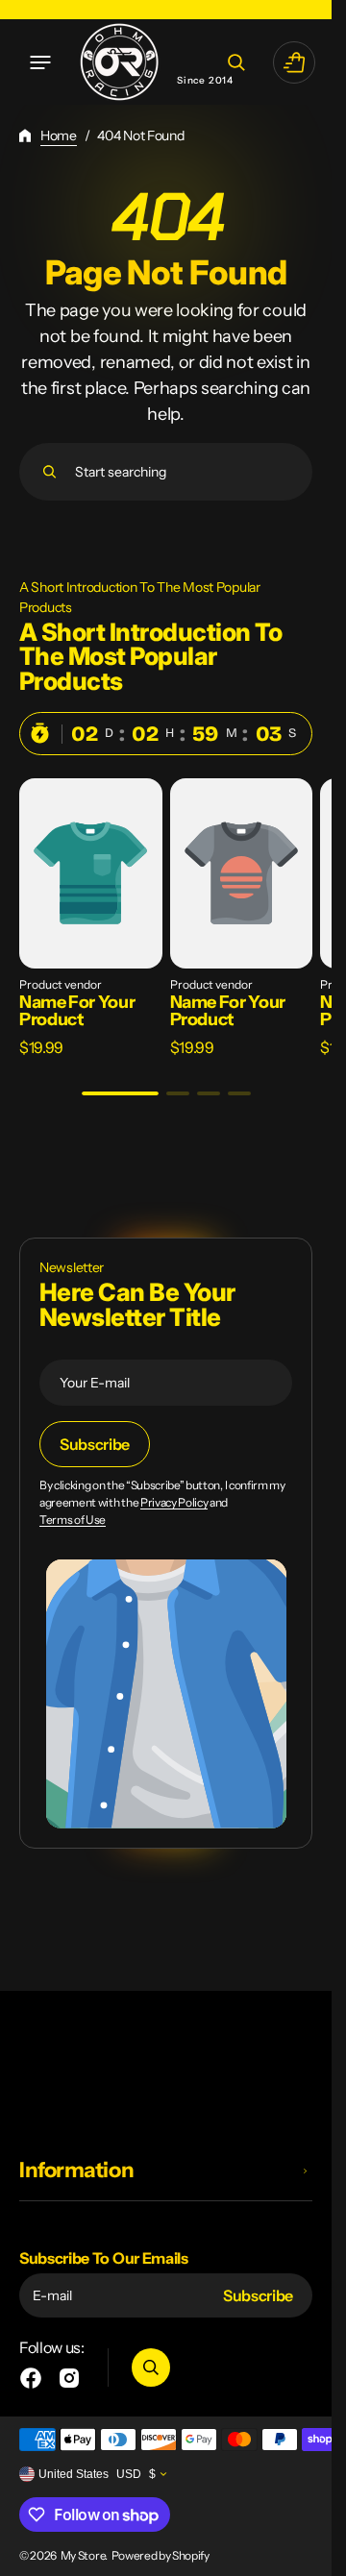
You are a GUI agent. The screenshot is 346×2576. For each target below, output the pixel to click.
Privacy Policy (174, 1503)
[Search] (49, 472)
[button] (40, 62)
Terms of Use (73, 1520)
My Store (83, 2555)
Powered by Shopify (161, 2555)
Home (59, 135)
